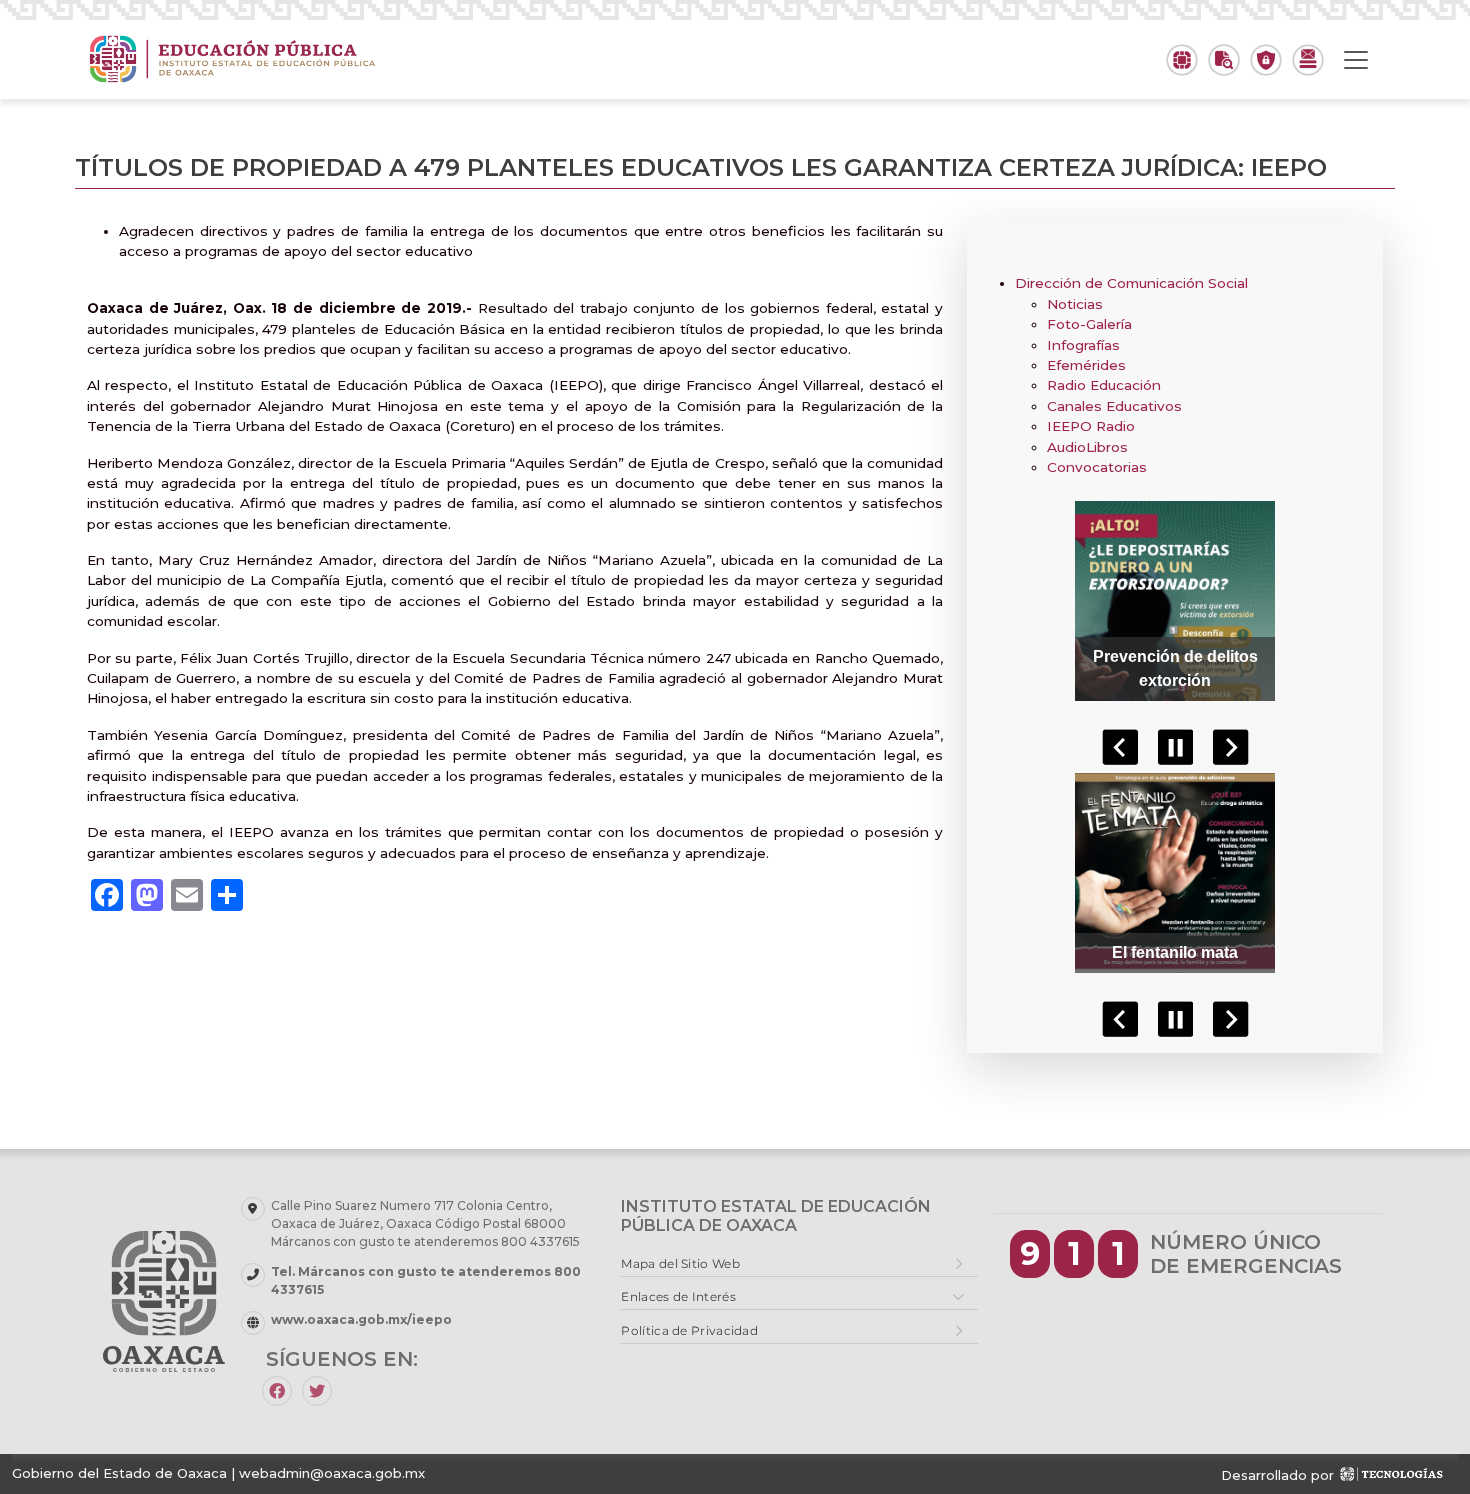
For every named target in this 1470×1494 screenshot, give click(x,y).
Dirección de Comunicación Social (1131, 283)
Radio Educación (1104, 385)
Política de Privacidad (689, 1330)
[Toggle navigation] (1356, 60)
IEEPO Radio (1091, 426)
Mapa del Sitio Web (680, 1263)
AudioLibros (1087, 447)
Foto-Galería (1089, 324)
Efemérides (1086, 365)
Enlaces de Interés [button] (678, 1296)
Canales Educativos (1114, 406)
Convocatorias (1097, 467)
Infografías (1083, 345)
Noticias (1075, 304)
